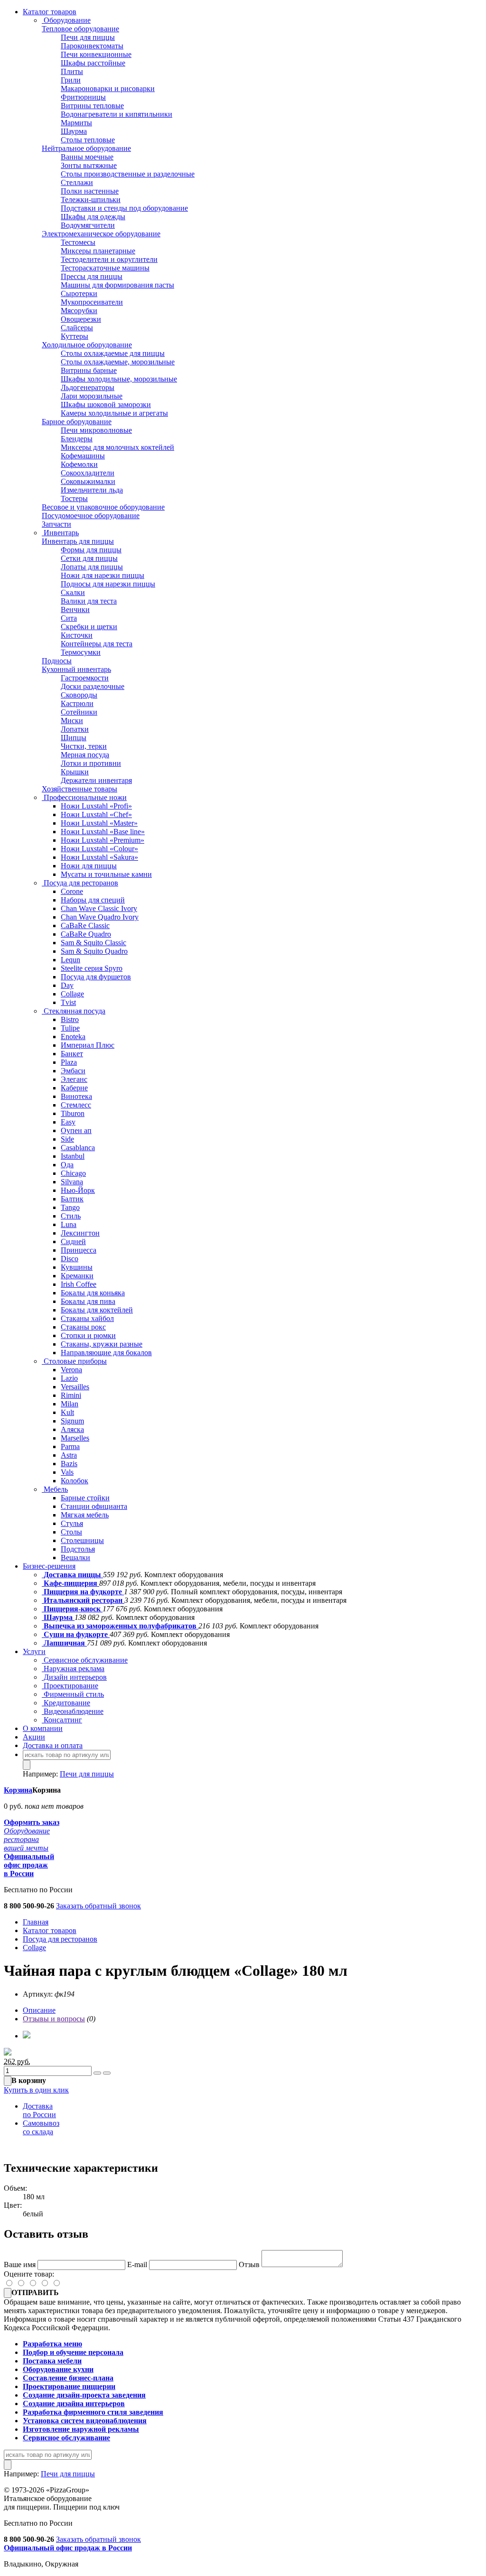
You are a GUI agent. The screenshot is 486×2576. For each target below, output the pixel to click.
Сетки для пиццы (89, 558)
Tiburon (73, 1113)
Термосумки (81, 652)
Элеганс (74, 1079)
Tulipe (70, 1028)
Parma (70, 1446)
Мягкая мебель (85, 1515)
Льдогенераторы (88, 387)
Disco (70, 1259)
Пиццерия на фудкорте (83, 1592)
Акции (34, 1737)
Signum (72, 1421)
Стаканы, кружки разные (102, 1344)
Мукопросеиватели (92, 302)
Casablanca (78, 1148)
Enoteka (73, 1037)
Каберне (74, 1088)
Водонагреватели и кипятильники (117, 114)
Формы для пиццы (91, 550)
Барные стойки (85, 1498)
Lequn (70, 960)
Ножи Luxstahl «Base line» (103, 832)
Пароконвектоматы (92, 46)
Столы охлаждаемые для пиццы (113, 353)
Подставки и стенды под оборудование (124, 208)
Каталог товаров (50, 12)
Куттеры (75, 336)
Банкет (72, 1054)
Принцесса (79, 1250)
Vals (67, 1472)
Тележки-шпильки (91, 200)
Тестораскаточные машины (105, 268)
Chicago (73, 1173)
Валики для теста (89, 601)
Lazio (69, 1378)
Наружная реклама (73, 1669)
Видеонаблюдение (73, 1711)
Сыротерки (79, 293)
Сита (69, 618)
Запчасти (56, 524)
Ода (67, 1165)
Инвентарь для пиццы (78, 541)
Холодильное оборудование (87, 345)
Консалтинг (62, 1720)
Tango (70, 1207)
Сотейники (79, 712)
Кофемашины (83, 456)
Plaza (69, 1062)
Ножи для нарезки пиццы (103, 575)
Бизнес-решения (49, 1566)
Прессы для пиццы (92, 276)
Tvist (68, 1002)
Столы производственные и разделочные (128, 174)
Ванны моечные (87, 157)
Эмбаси (73, 1071)
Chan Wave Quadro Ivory (100, 917)
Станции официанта (94, 1506)
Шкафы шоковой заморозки (106, 405)
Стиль (71, 1216)
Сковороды (79, 695)
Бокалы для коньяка (93, 1293)
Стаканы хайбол (87, 1318)
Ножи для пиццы (89, 866)
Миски (72, 721)
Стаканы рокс (83, 1327)
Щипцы (74, 738)
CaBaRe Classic (85, 925)
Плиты (72, 71)
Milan (70, 1404)
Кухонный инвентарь (76, 669)
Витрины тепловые (92, 106)
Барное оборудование (77, 422)
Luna (69, 1224)
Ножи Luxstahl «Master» (99, 823)
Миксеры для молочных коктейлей (117, 447)
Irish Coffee (79, 1284)
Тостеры (74, 498)
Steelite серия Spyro (92, 968)
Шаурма (74, 131)
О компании (43, 1728)
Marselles (75, 1438)
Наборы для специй (93, 900)
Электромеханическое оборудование (101, 234)
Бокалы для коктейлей (97, 1310)
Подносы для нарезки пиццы (108, 584)
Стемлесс (76, 1105)
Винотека (76, 1096)
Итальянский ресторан (83, 1600)
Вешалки (75, 1558)
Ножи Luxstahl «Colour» (99, 849)
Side (67, 1139)
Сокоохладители (88, 473)
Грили (71, 80)
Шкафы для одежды (93, 217)
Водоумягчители (88, 225)
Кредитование (66, 1703)
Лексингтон (80, 1233)
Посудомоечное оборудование (91, 516)
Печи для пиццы (88, 37)
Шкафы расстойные (93, 63)
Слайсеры (77, 328)
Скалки (73, 592)
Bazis (69, 1464)
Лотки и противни (91, 763)
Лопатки (75, 729)
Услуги (34, 1651)
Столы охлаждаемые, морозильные (118, 362)
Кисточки (77, 635)
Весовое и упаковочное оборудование (103, 507)
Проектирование (70, 1686)
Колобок (75, 1481)
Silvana (72, 1182)
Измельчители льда (92, 490)
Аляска (72, 1429)
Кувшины (77, 1267)
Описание (39, 2010)
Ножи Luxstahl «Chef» (96, 814)
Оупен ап (76, 1130)
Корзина (18, 1790)
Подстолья (78, 1549)
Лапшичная (64, 1643)
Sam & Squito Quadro (94, 951)
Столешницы (82, 1540)
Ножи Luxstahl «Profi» (96, 806)
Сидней (73, 1242)
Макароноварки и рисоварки (108, 88)
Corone (72, 891)
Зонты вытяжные (89, 165)
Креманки (77, 1276)
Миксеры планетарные (98, 251)
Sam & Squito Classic (93, 943)
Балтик (72, 1199)
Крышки (75, 772)
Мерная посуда (85, 755)
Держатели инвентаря (96, 780)
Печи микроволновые (96, 430)
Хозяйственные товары (79, 789)
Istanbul (73, 1156)
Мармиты (76, 123)
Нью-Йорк (78, 1190)
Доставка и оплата (53, 1745)
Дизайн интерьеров (74, 1677)
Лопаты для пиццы (92, 567)
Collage (72, 994)
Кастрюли (77, 703)
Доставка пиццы (72, 1575)
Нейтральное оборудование (86, 148)
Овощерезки (81, 319)
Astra (69, 1455)
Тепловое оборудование (80, 29)
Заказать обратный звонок (98, 1906)
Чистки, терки (84, 746)
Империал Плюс (88, 1045)
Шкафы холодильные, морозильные (119, 379)
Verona (71, 1370)
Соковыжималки (88, 481)
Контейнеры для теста (97, 644)
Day (67, 985)
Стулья (72, 1523)
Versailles (75, 1387)
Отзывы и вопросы (54, 2019)
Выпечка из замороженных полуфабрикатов (120, 1626)
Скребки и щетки (89, 627)
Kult (67, 1412)
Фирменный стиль (73, 1694)
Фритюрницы (83, 97)
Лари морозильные (92, 396)
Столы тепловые (88, 140)
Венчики (75, 609)
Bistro (70, 1019)
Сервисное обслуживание (85, 1660)
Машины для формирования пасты (117, 285)
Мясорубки (79, 311)
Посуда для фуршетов (96, 977)
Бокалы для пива (88, 1301)
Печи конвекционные (96, 54)
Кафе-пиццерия (70, 1583)
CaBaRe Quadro (86, 934)
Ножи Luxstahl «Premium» (103, 840)
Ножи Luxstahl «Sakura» (99, 857)
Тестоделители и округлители (109, 259)
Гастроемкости (85, 678)
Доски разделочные (93, 686)
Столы (71, 1532)
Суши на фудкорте (76, 1634)
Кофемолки (79, 464)
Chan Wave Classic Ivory (99, 908)
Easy (68, 1122)
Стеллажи (77, 182)
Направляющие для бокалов (106, 1353)
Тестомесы (78, 242)
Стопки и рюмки (88, 1335)
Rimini (71, 1395)
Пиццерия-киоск (72, 1609)
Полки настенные (90, 191)
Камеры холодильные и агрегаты (114, 413)
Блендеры (77, 439)
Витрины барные (89, 370)
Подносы (57, 661)
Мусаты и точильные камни (106, 874)
